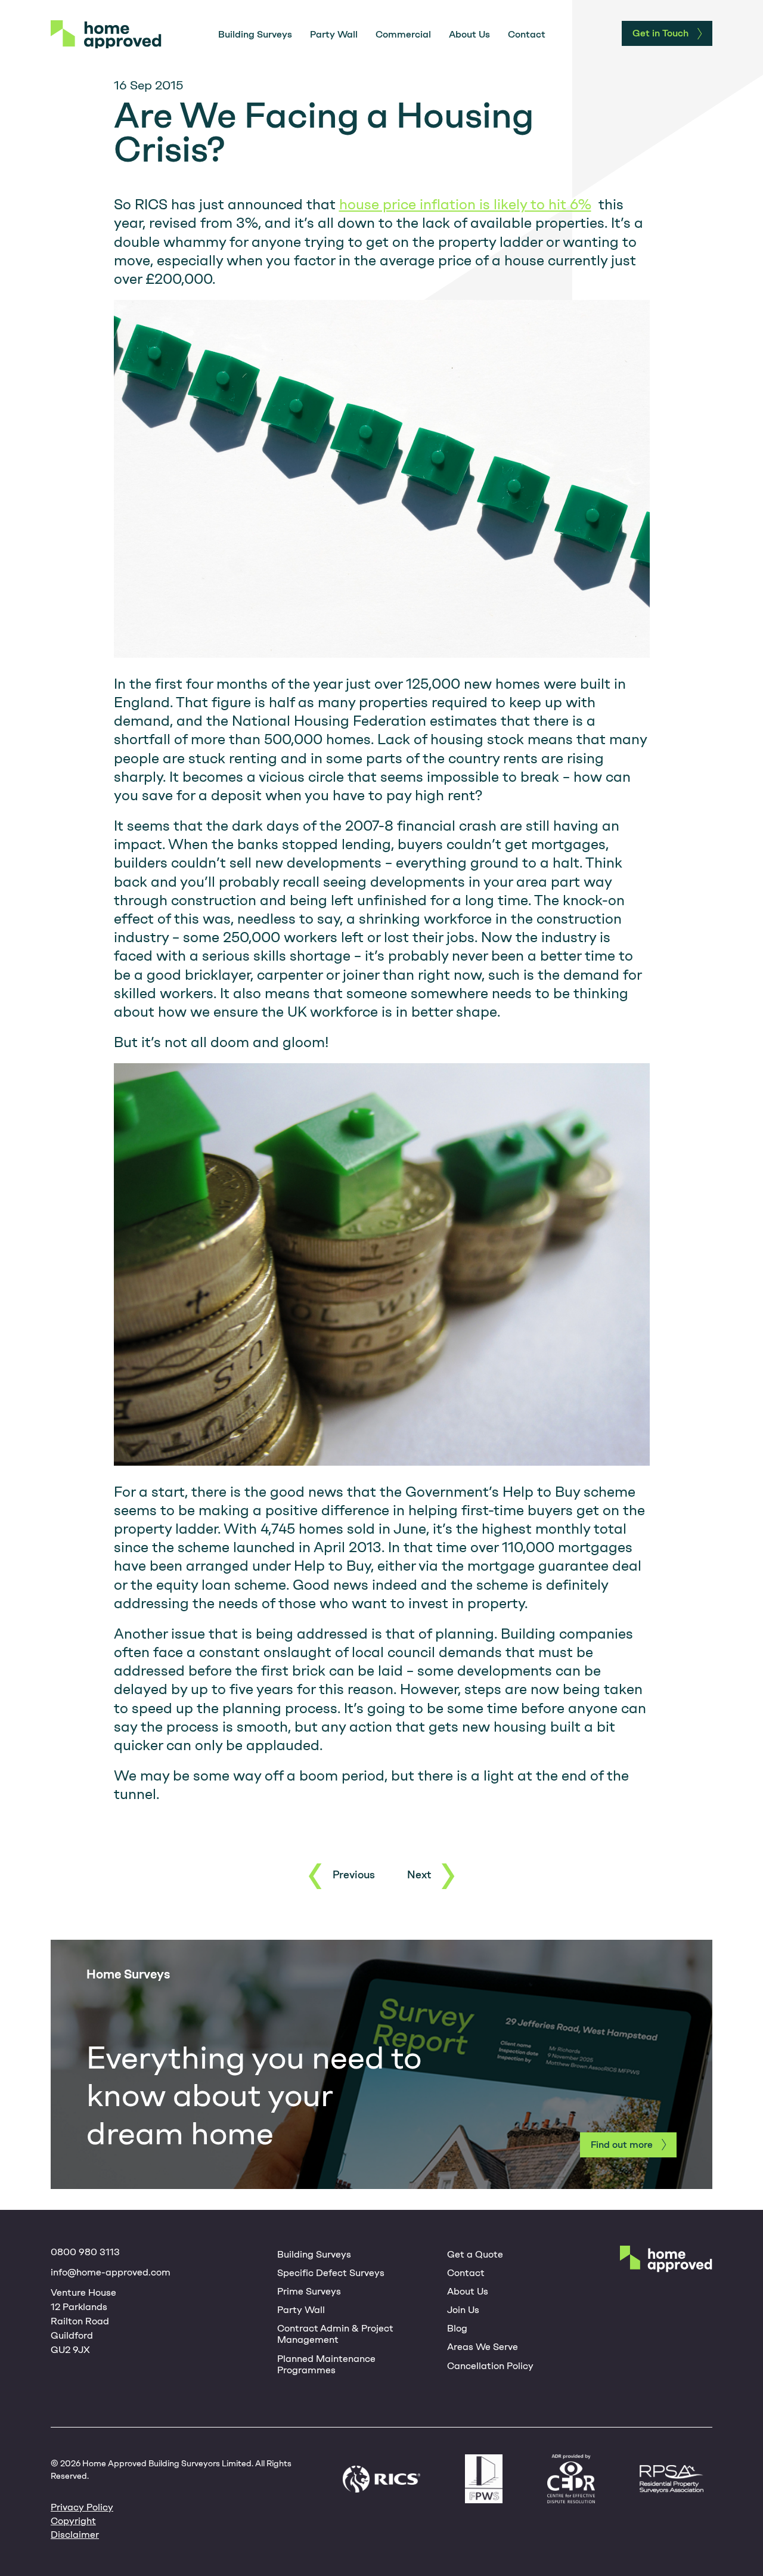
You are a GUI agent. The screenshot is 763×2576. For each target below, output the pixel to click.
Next (419, 1875)
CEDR (571, 2479)
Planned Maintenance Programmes (326, 2364)
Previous (354, 1875)
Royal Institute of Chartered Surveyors (381, 2479)
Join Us (463, 2310)
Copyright (73, 2521)
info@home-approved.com (111, 2272)
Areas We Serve (483, 2347)
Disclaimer (75, 2535)
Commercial (403, 34)
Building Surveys (255, 34)
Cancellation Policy (490, 2366)
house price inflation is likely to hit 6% (465, 204)
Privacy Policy (82, 2507)
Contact (527, 34)
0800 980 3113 (85, 2252)
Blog (457, 2328)
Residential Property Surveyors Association (671, 2479)
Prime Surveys (309, 2291)
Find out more (622, 2145)
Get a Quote (475, 2254)
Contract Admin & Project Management (335, 2334)
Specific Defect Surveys (331, 2273)
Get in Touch (660, 33)
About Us (469, 34)
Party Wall (334, 34)
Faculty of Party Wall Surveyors (484, 2479)
